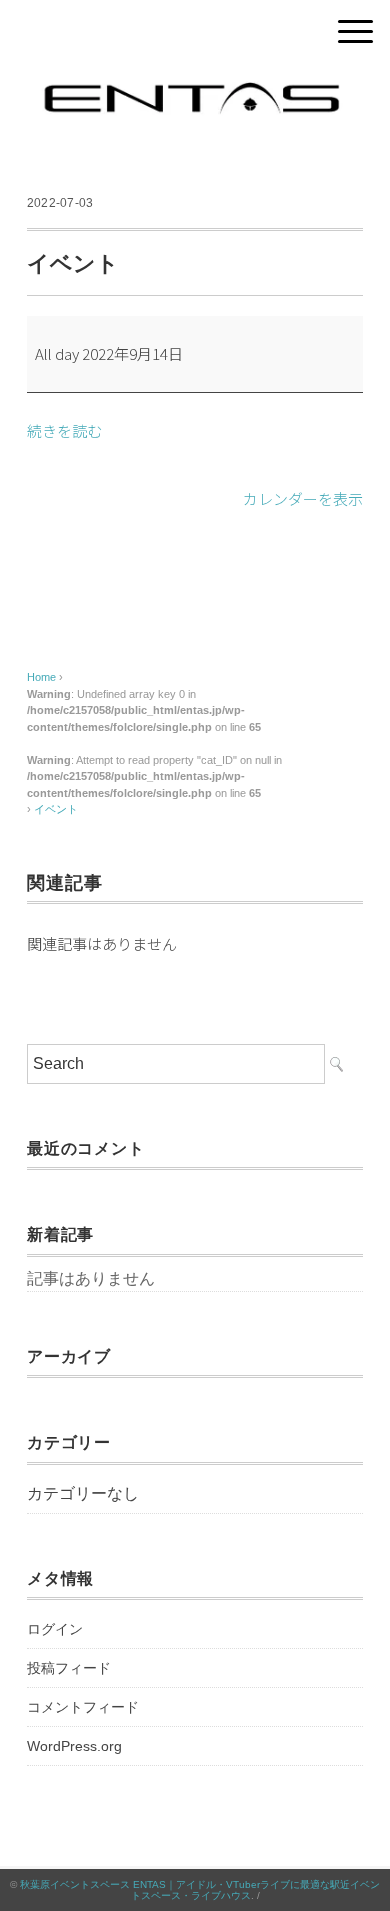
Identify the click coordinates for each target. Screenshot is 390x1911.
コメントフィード (83, 1707)
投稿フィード (69, 1668)
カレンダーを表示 (303, 498)
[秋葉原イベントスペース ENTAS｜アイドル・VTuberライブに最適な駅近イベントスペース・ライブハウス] (195, 84)
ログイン (55, 1629)
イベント (56, 809)
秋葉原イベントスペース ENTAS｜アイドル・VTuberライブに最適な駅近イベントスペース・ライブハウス (200, 1890)
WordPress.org (74, 1746)
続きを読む (64, 430)
